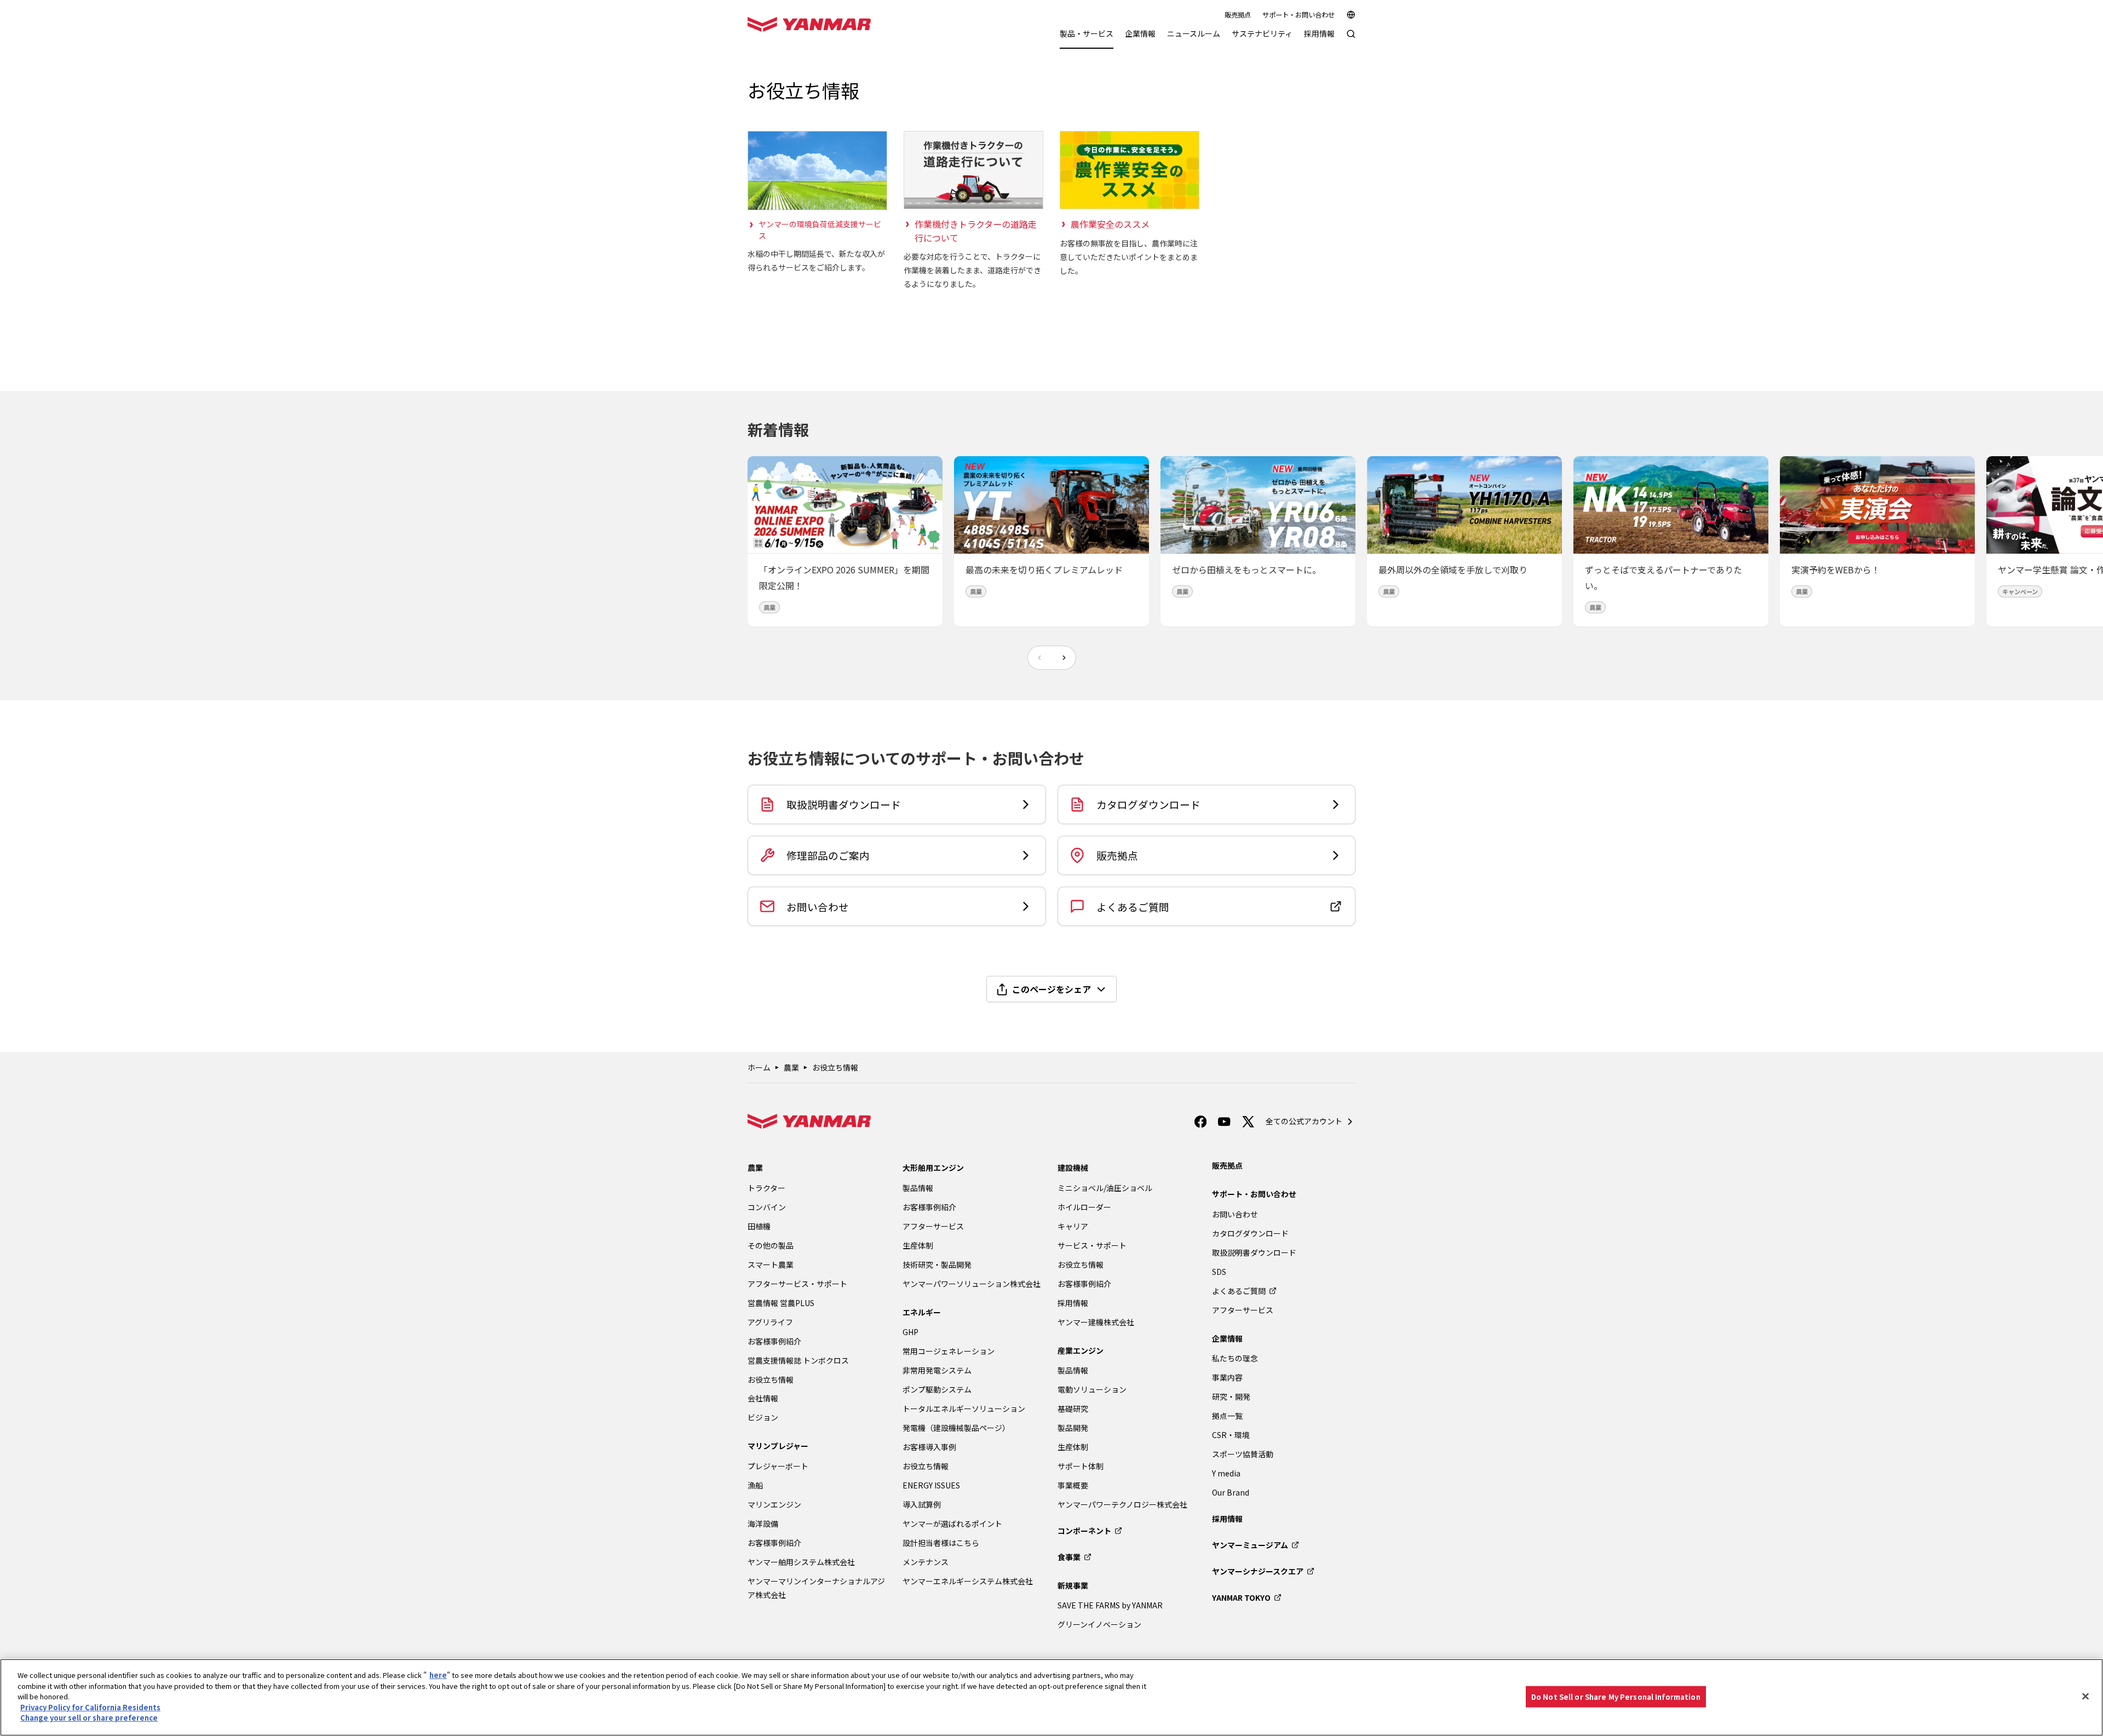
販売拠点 (1238, 15)
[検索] (1351, 39)
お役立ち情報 (835, 1067)
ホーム (759, 1067)
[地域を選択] (1351, 15)
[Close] (2085, 1696)
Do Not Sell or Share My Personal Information (1616, 1696)
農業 (791, 1067)
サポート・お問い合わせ (1298, 15)
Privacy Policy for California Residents (90, 1707)
